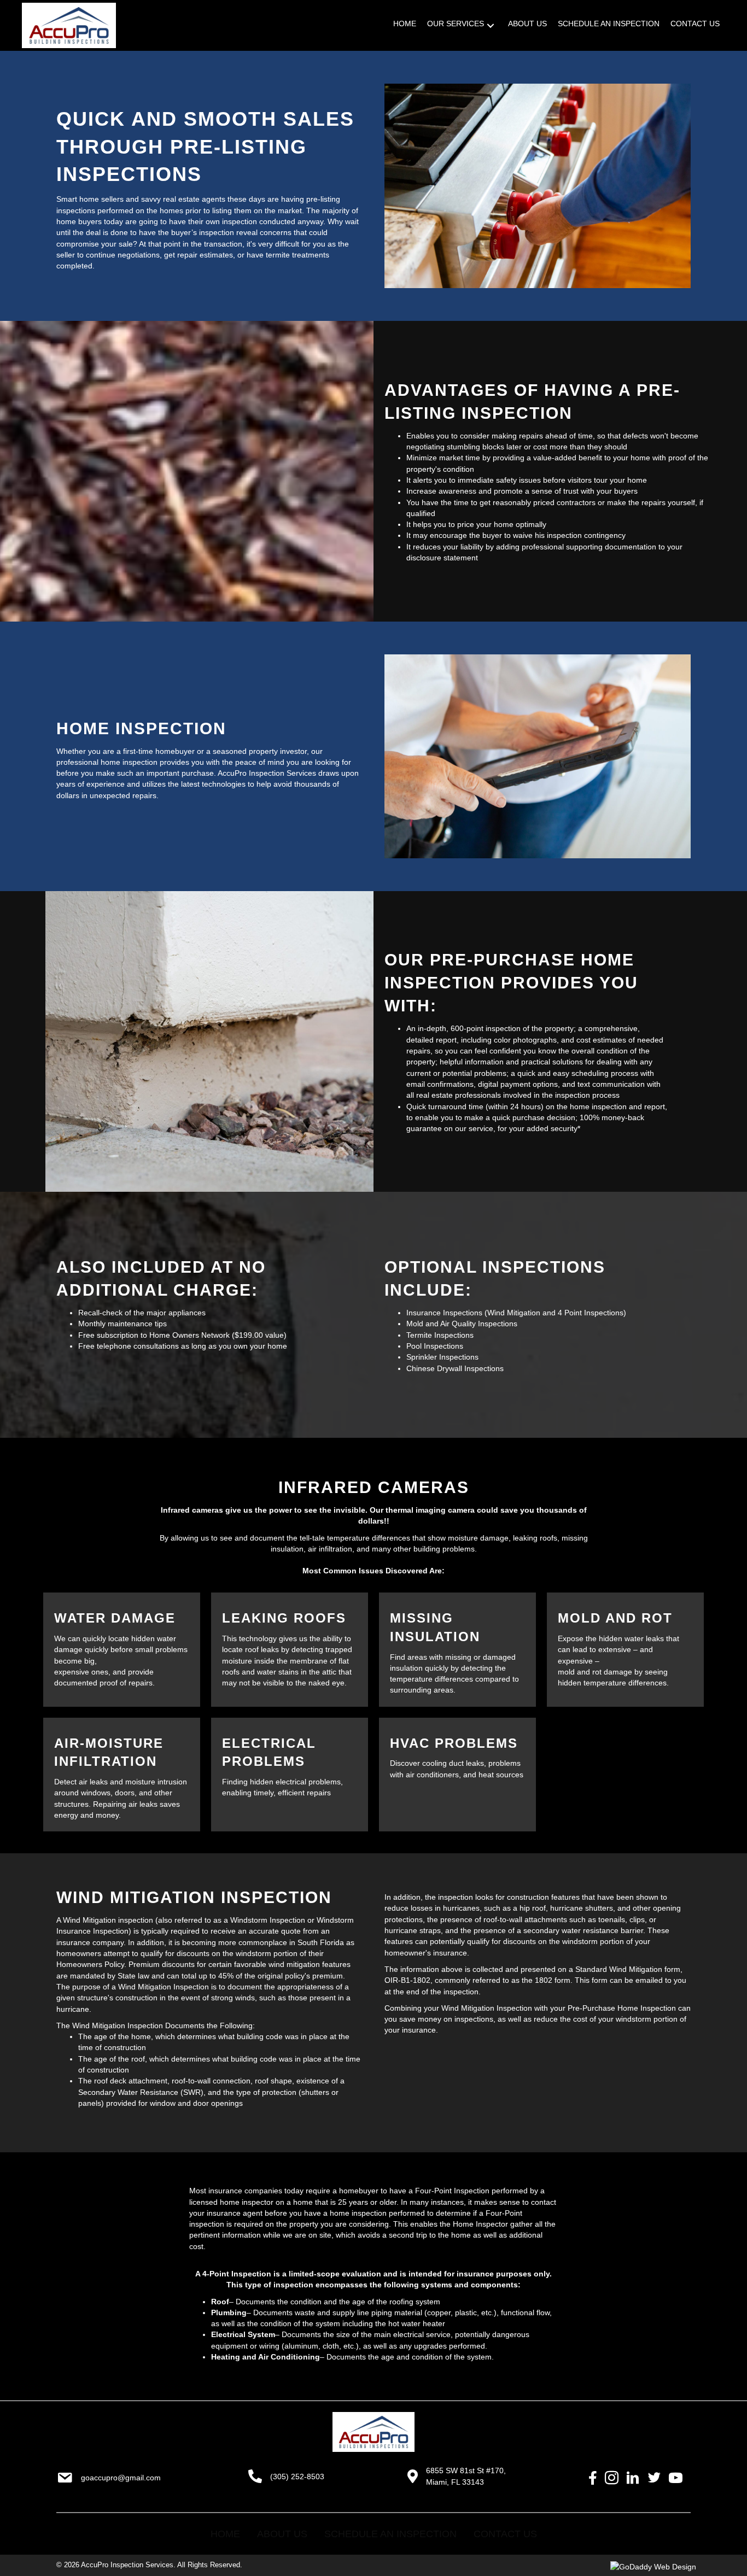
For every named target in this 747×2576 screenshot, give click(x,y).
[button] (491, 25)
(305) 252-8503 (297, 2477)
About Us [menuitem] (282, 2534)
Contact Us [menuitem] (505, 2534)
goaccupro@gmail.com (121, 2478)
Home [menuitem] (225, 2534)
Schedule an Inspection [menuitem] (390, 2534)
